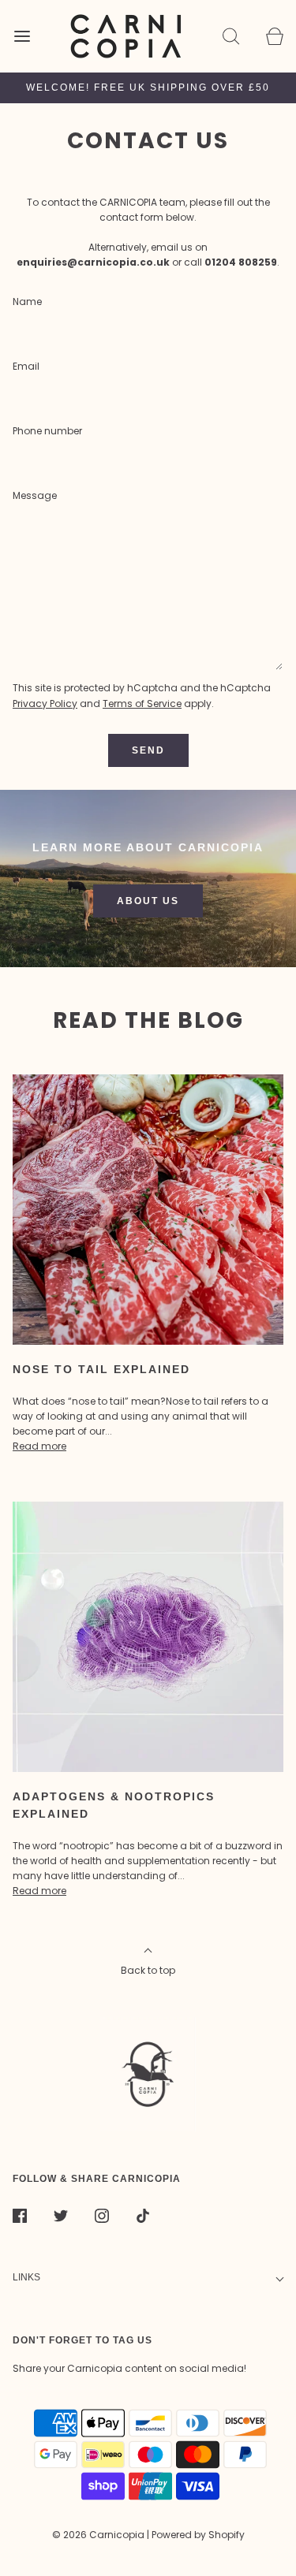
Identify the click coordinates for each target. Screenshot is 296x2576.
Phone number (47, 431)
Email (26, 366)
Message (35, 495)
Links (26, 2277)
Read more (39, 1446)
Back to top (148, 1970)
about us (148, 901)
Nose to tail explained (101, 1369)
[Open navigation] (22, 36)
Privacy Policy (45, 704)
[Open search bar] (231, 36)
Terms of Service (142, 704)
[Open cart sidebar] (274, 36)
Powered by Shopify (198, 2535)
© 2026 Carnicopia (98, 2535)
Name (27, 302)
